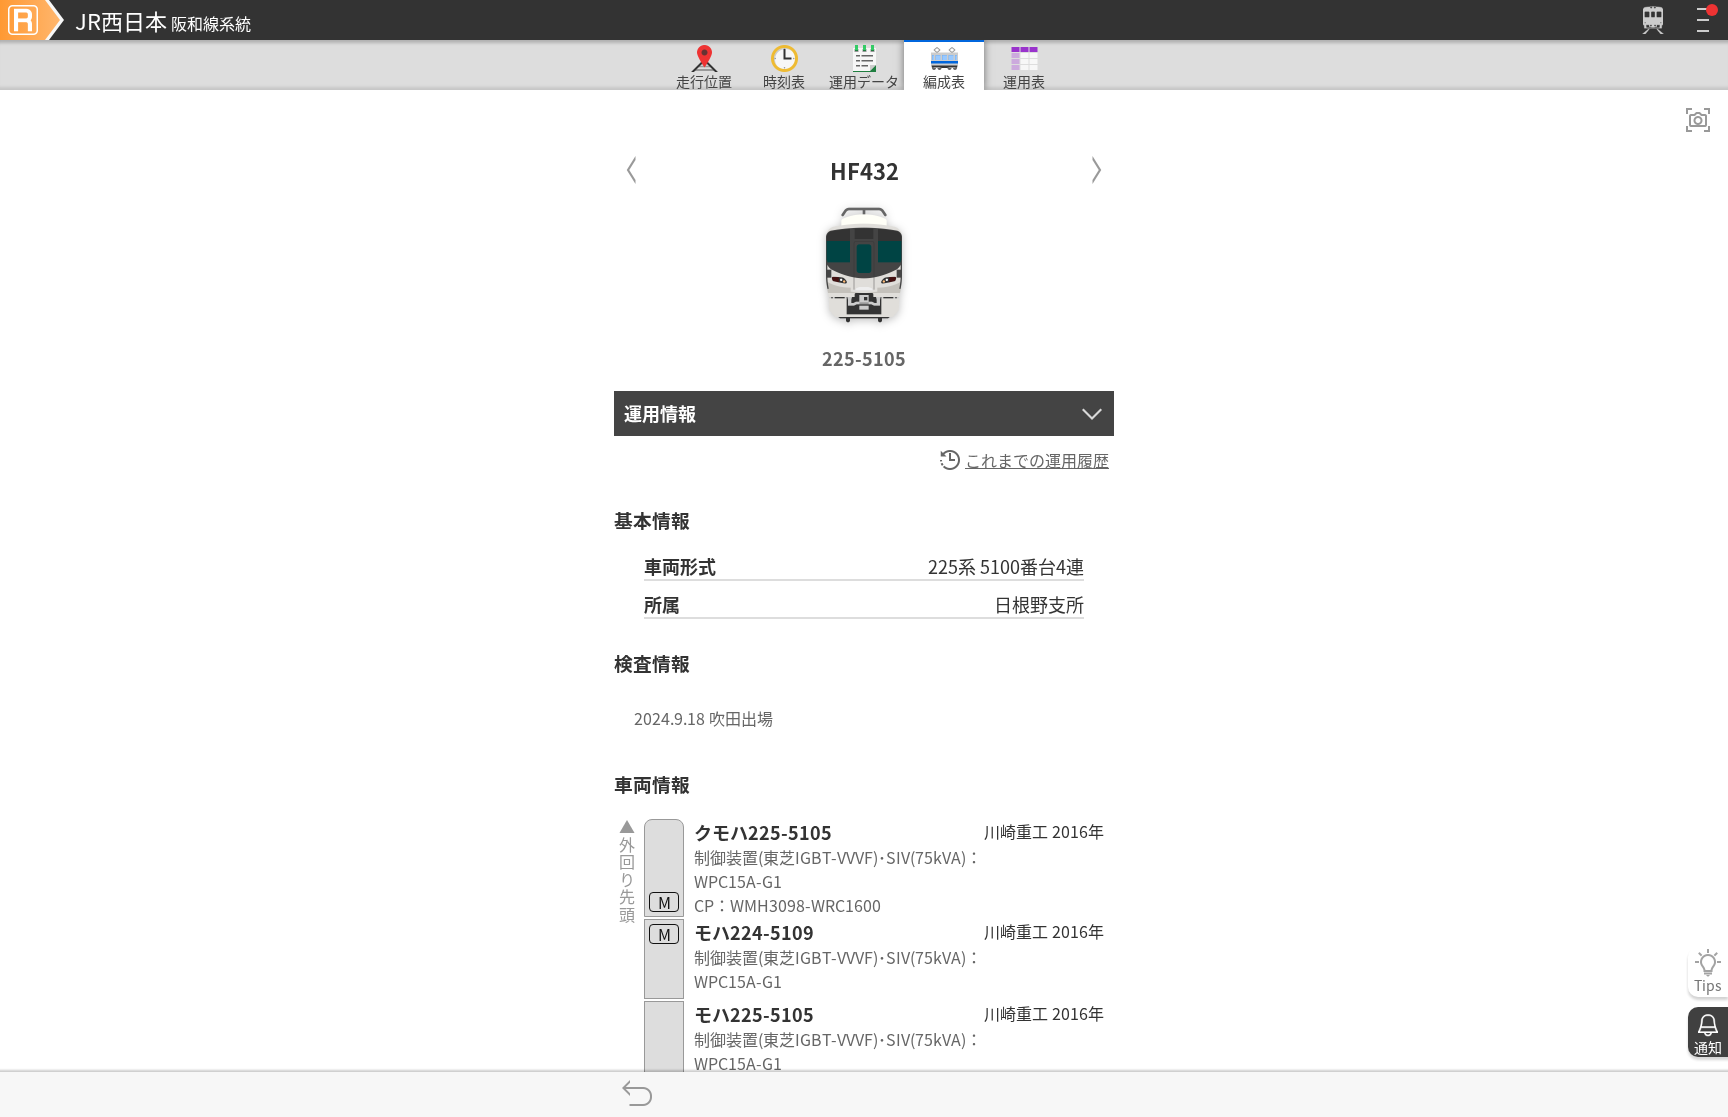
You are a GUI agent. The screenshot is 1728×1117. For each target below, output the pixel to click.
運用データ (864, 80)
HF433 (1096, 165)
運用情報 (660, 413)
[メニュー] (1703, 20)
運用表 (1024, 80)
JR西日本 (163, 20)
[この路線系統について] (32, 20)
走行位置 (704, 80)
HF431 (631, 165)
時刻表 (784, 80)
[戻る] (636, 1094)
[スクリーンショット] (1698, 120)
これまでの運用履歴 (1037, 460)
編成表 (944, 80)
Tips (1708, 985)
